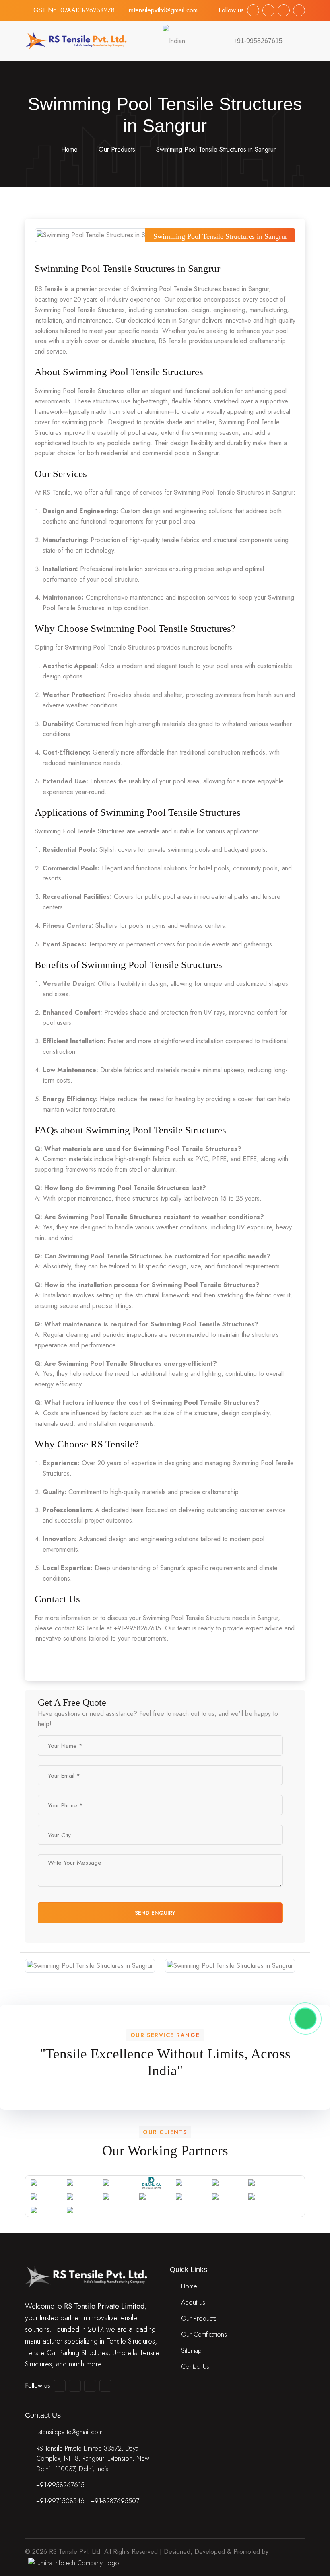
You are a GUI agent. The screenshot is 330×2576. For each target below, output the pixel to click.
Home (68, 149)
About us (193, 2302)
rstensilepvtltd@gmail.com (163, 10)
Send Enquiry (156, 1913)
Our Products (117, 149)
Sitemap (191, 2351)
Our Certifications (204, 2334)
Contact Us (195, 2367)
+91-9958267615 (60, 2485)
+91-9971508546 (60, 2501)
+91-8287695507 (115, 2501)
